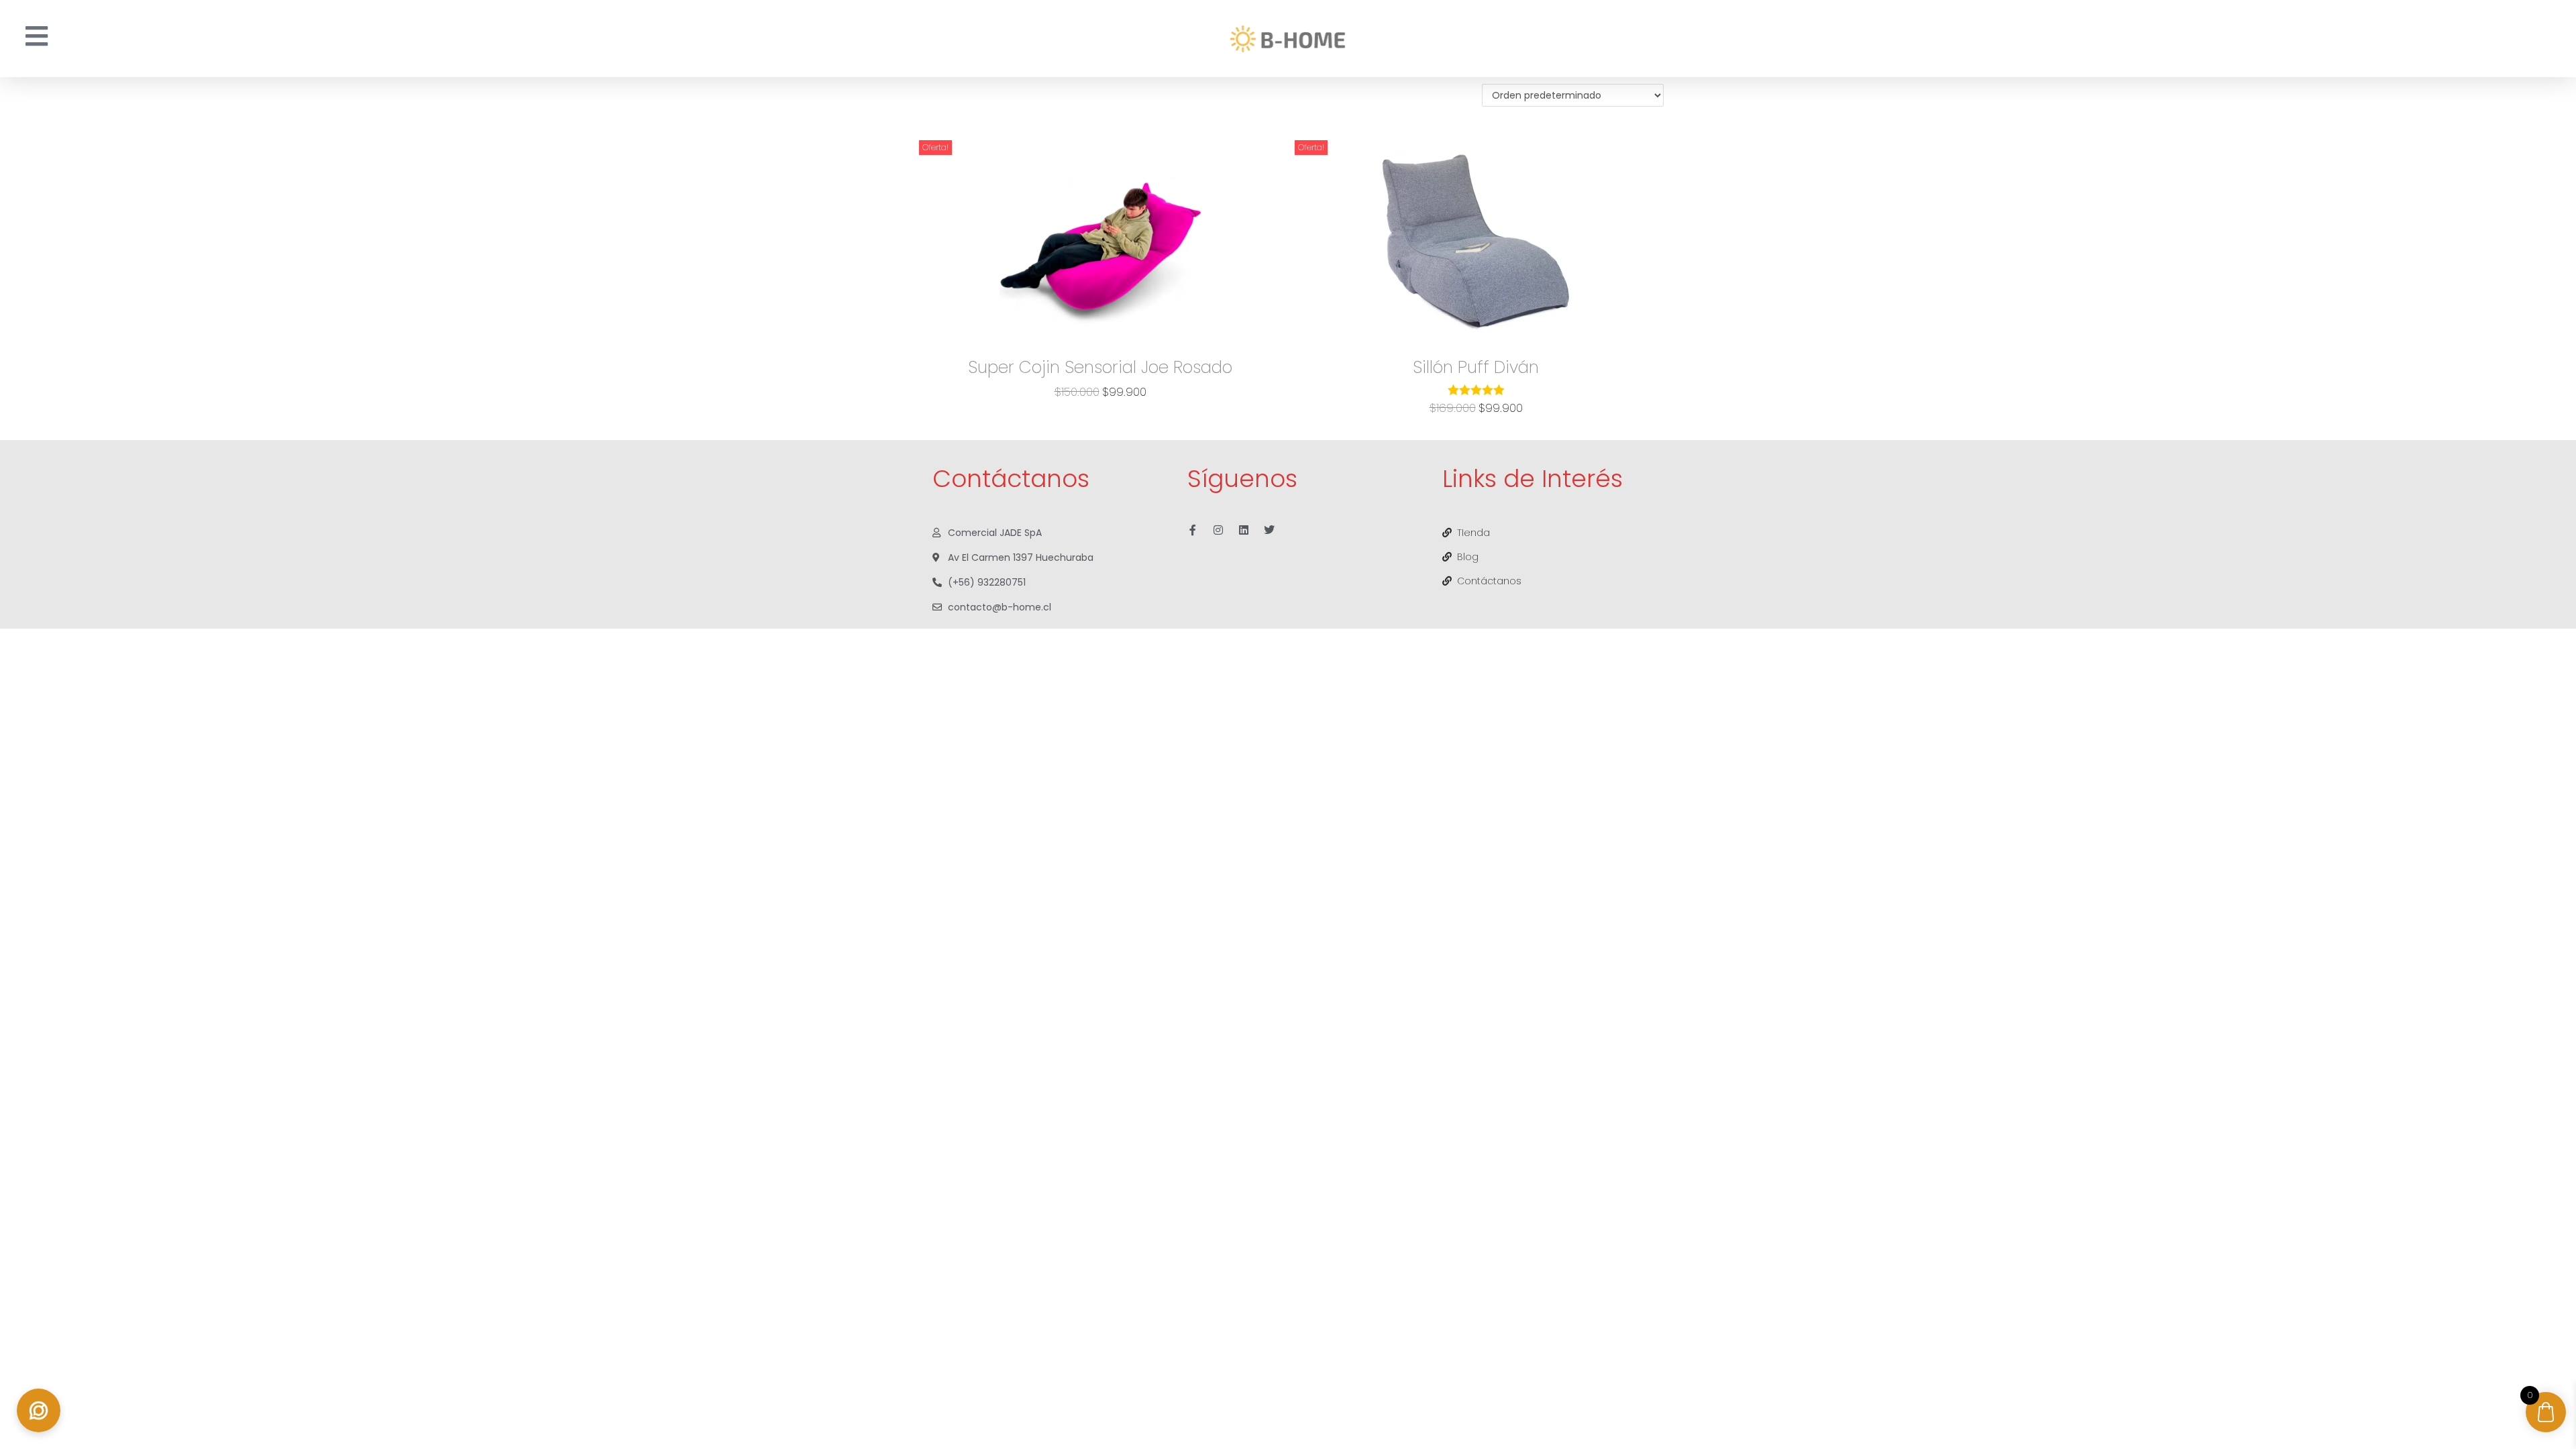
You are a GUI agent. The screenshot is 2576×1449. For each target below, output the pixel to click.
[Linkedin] (1244, 530)
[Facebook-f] (1193, 530)
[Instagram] (1218, 530)
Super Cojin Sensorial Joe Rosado (1100, 367)
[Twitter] (1269, 530)
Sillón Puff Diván (1476, 367)
